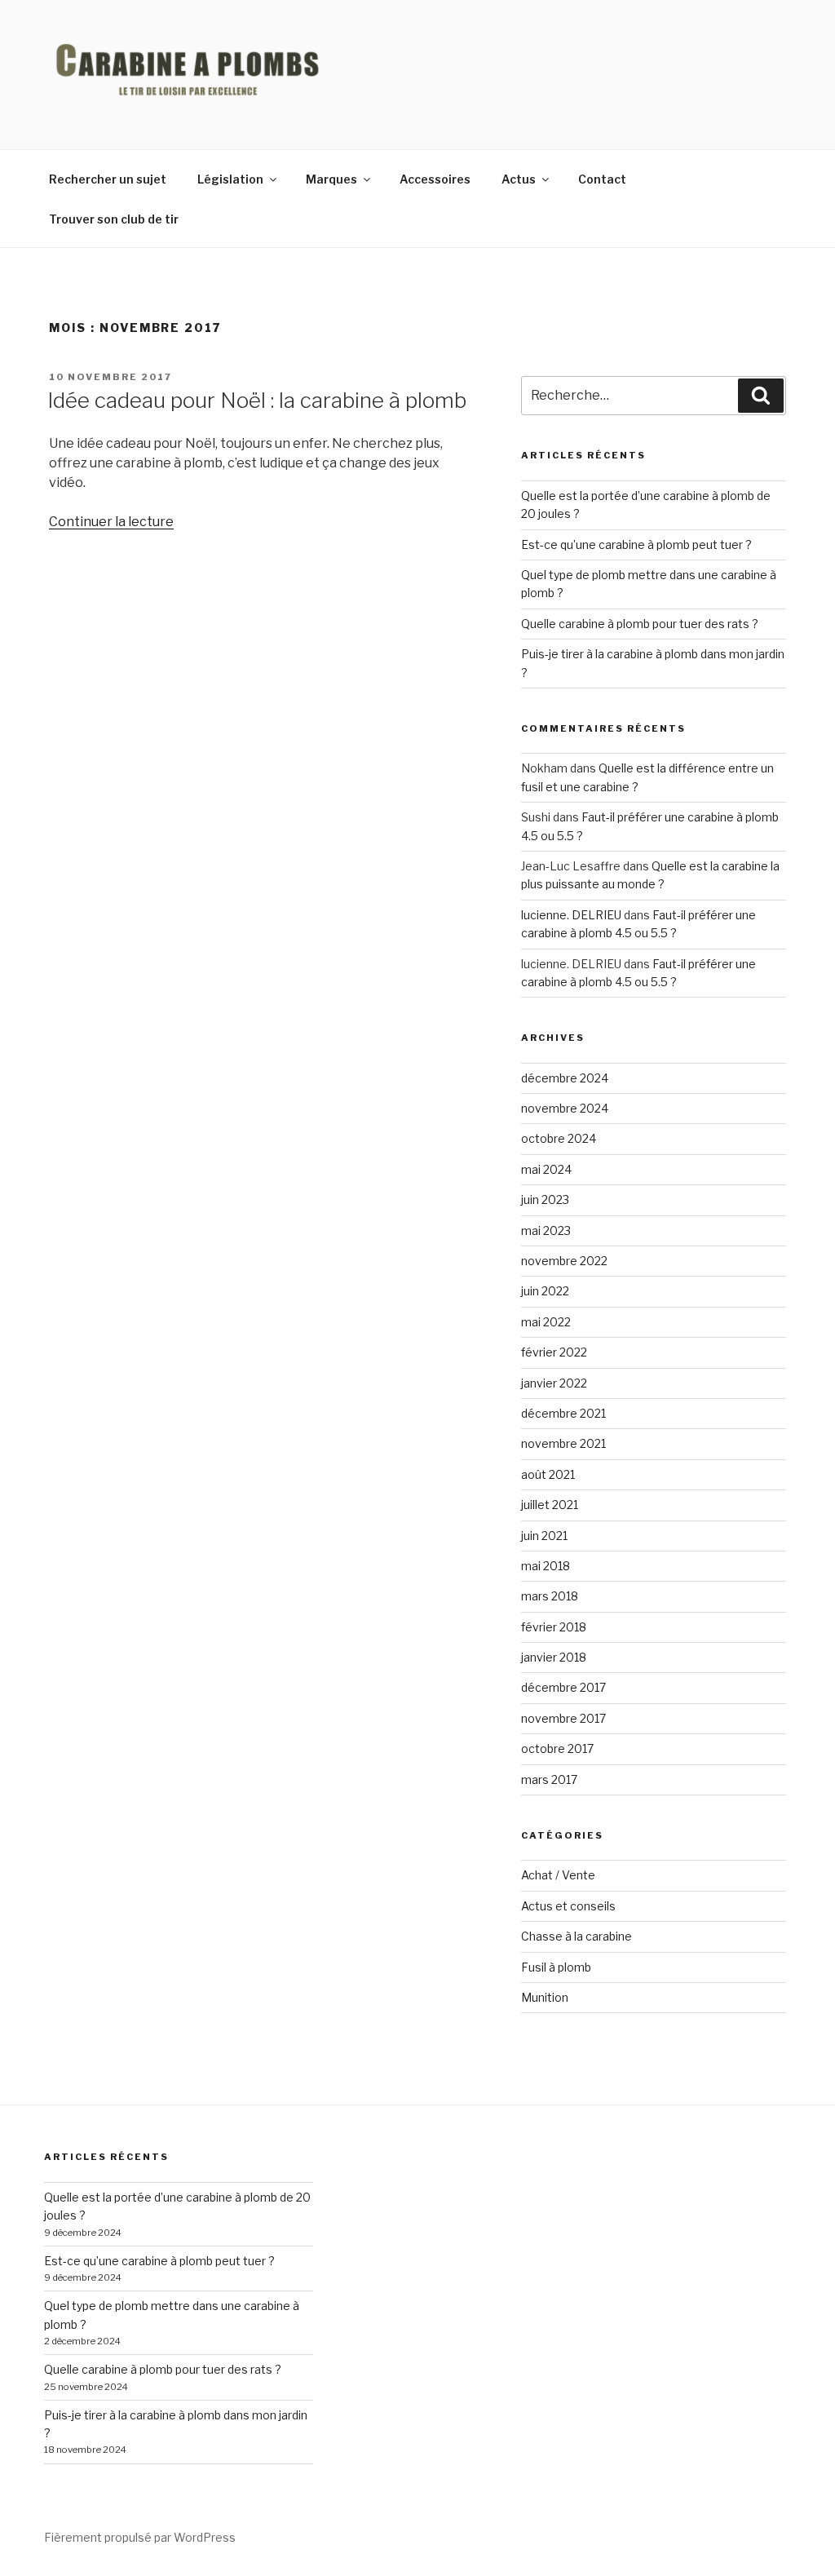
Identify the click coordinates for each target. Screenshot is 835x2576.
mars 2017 (549, 1779)
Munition (545, 1997)
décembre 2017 (563, 1687)
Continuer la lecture (111, 522)
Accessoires (435, 179)
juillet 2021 (550, 1505)
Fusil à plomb (556, 1967)
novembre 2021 (563, 1443)
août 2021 (548, 1474)
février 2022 (554, 1352)
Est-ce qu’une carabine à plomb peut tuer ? (636, 544)
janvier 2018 (554, 1657)
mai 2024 (546, 1169)
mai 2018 (546, 1566)
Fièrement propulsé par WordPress (140, 2537)
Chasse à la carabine (577, 1936)
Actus (519, 179)
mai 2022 (546, 1322)
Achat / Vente (558, 1875)
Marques (331, 179)
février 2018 (554, 1627)
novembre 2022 (564, 1261)
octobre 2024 (559, 1138)
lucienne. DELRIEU (571, 915)
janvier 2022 (554, 1383)
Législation (230, 179)
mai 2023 (546, 1230)
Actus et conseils (568, 1906)
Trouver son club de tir (114, 219)
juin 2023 (545, 1199)
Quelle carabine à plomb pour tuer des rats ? (640, 624)
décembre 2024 (565, 1078)
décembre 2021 (563, 1413)
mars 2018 (550, 1596)
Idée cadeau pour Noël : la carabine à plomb (257, 400)
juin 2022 (545, 1291)
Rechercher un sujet (108, 179)
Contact (602, 179)
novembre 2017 (563, 1718)
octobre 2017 (557, 1748)
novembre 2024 (565, 1108)
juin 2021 (544, 1536)
